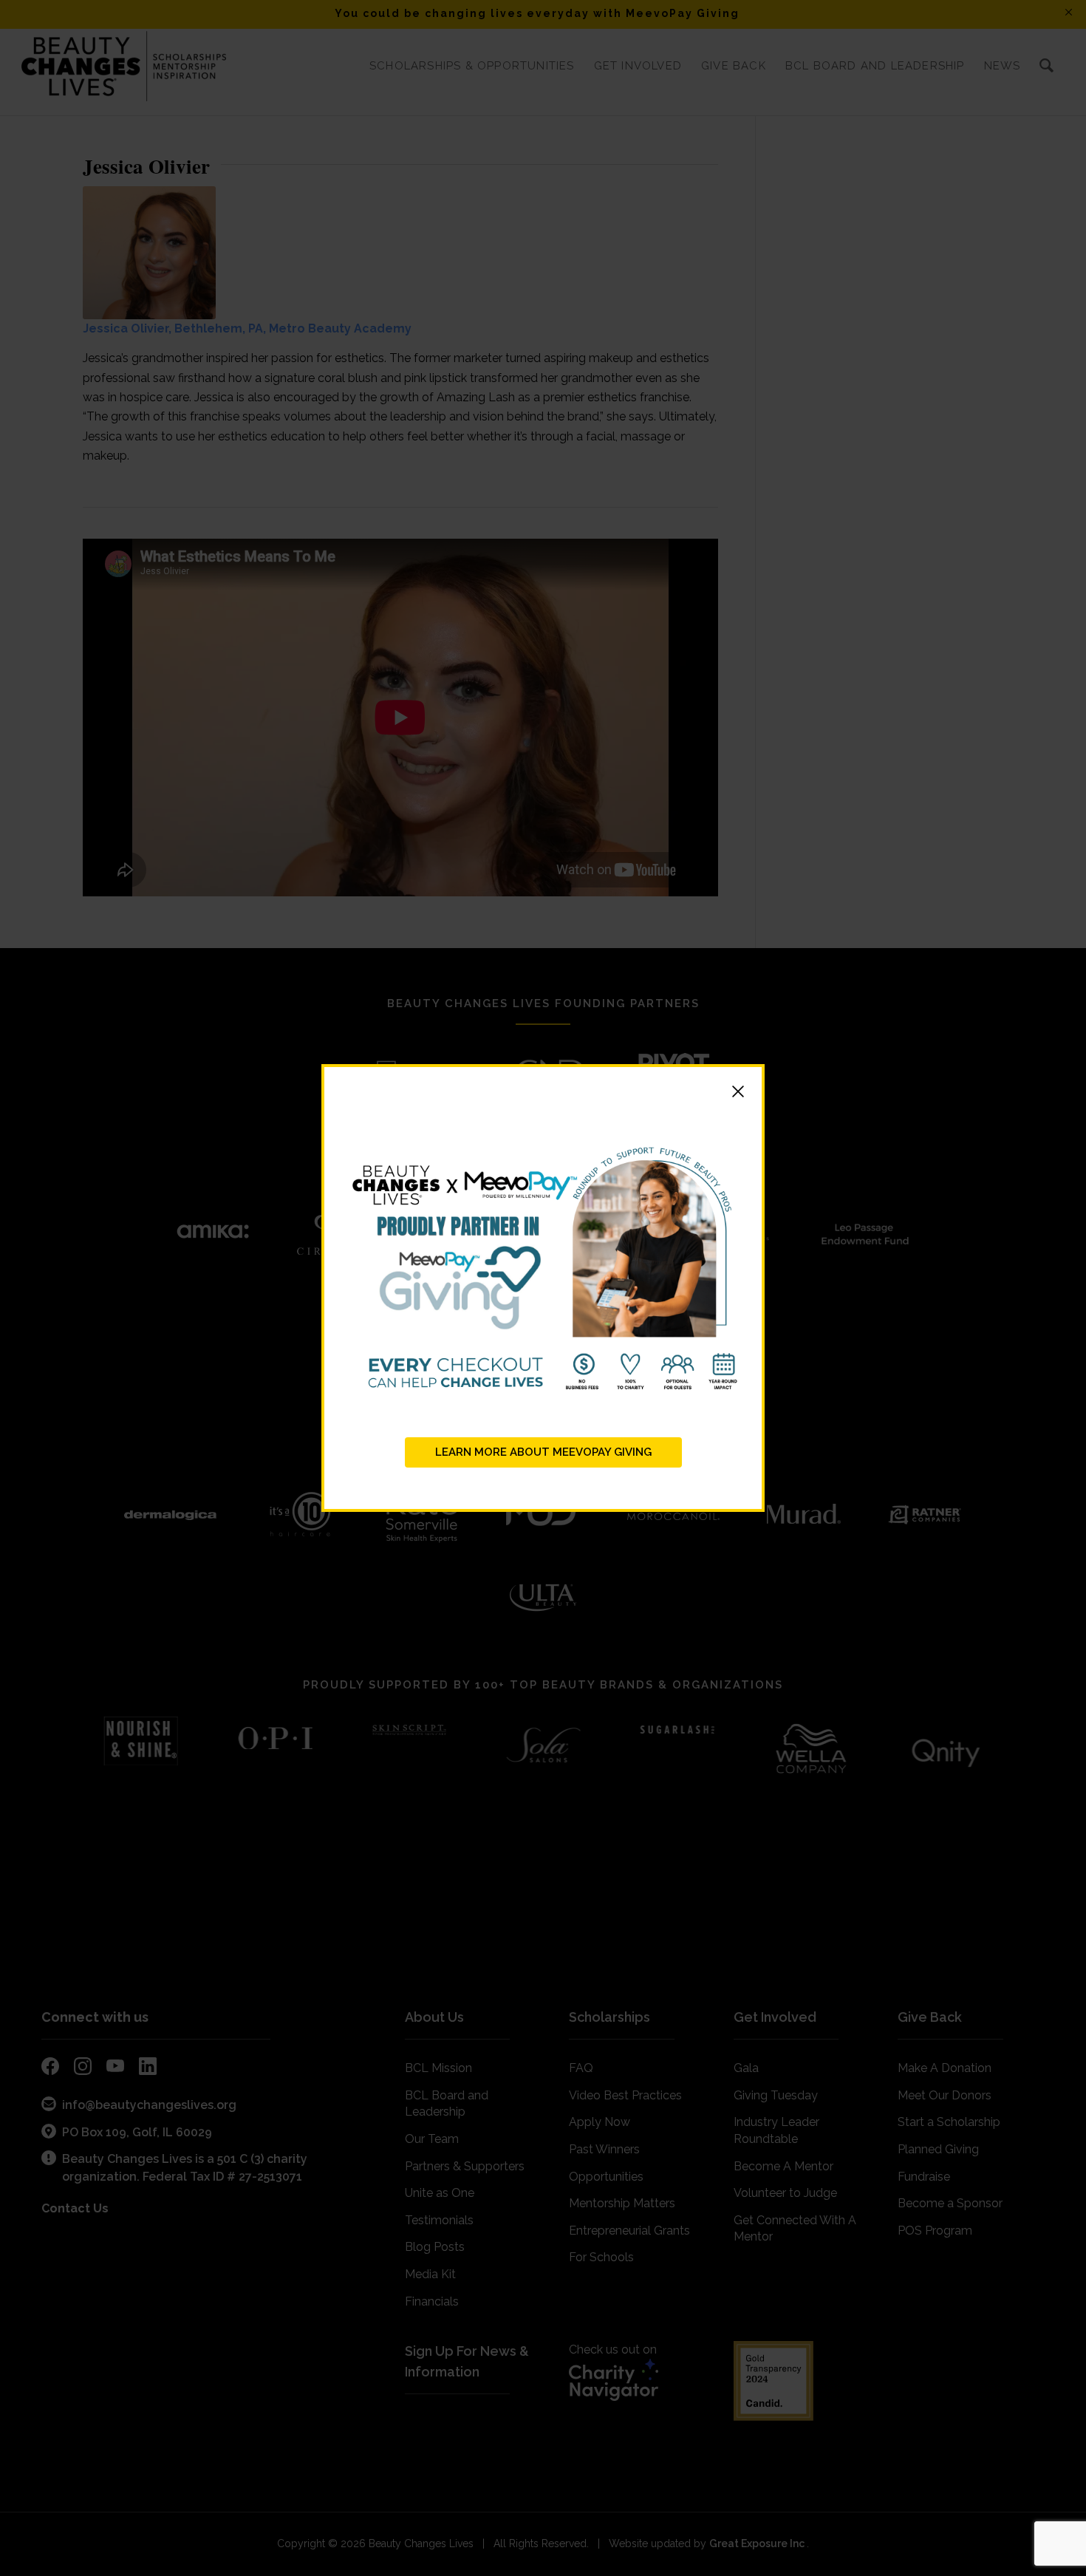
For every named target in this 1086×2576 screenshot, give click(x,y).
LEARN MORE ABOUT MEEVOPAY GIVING (543, 1452)
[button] (543, 1094)
